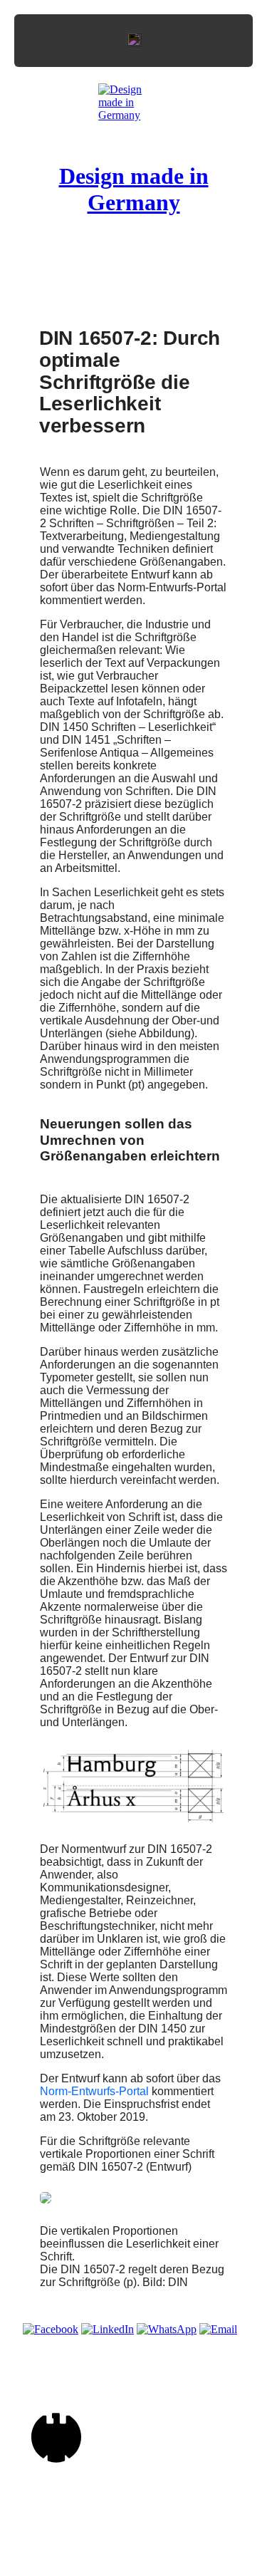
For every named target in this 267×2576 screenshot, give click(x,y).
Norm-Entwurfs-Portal (94, 2091)
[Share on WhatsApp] (167, 2329)
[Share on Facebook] (51, 2329)
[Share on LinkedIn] (108, 2329)
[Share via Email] (218, 2329)
